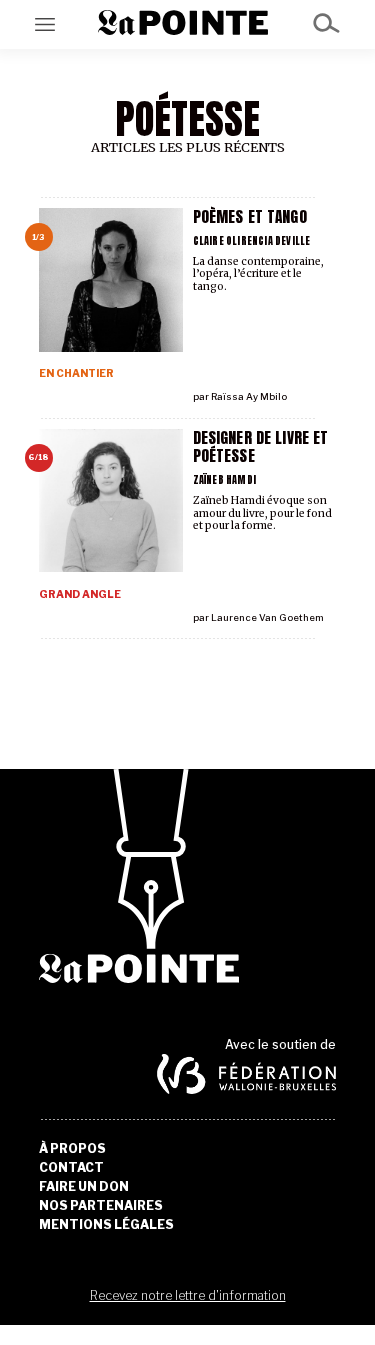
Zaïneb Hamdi (224, 479)
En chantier (76, 373)
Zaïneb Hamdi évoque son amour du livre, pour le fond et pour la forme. (262, 513)
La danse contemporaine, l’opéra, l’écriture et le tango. (258, 274)
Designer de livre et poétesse (261, 447)
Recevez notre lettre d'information (188, 1295)
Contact (71, 1168)
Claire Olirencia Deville (252, 240)
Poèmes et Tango (250, 216)
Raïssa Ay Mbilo (249, 396)
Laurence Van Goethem (267, 617)
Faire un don (84, 1187)
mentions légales (106, 1225)
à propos (72, 1149)
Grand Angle (80, 594)
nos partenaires (101, 1206)
